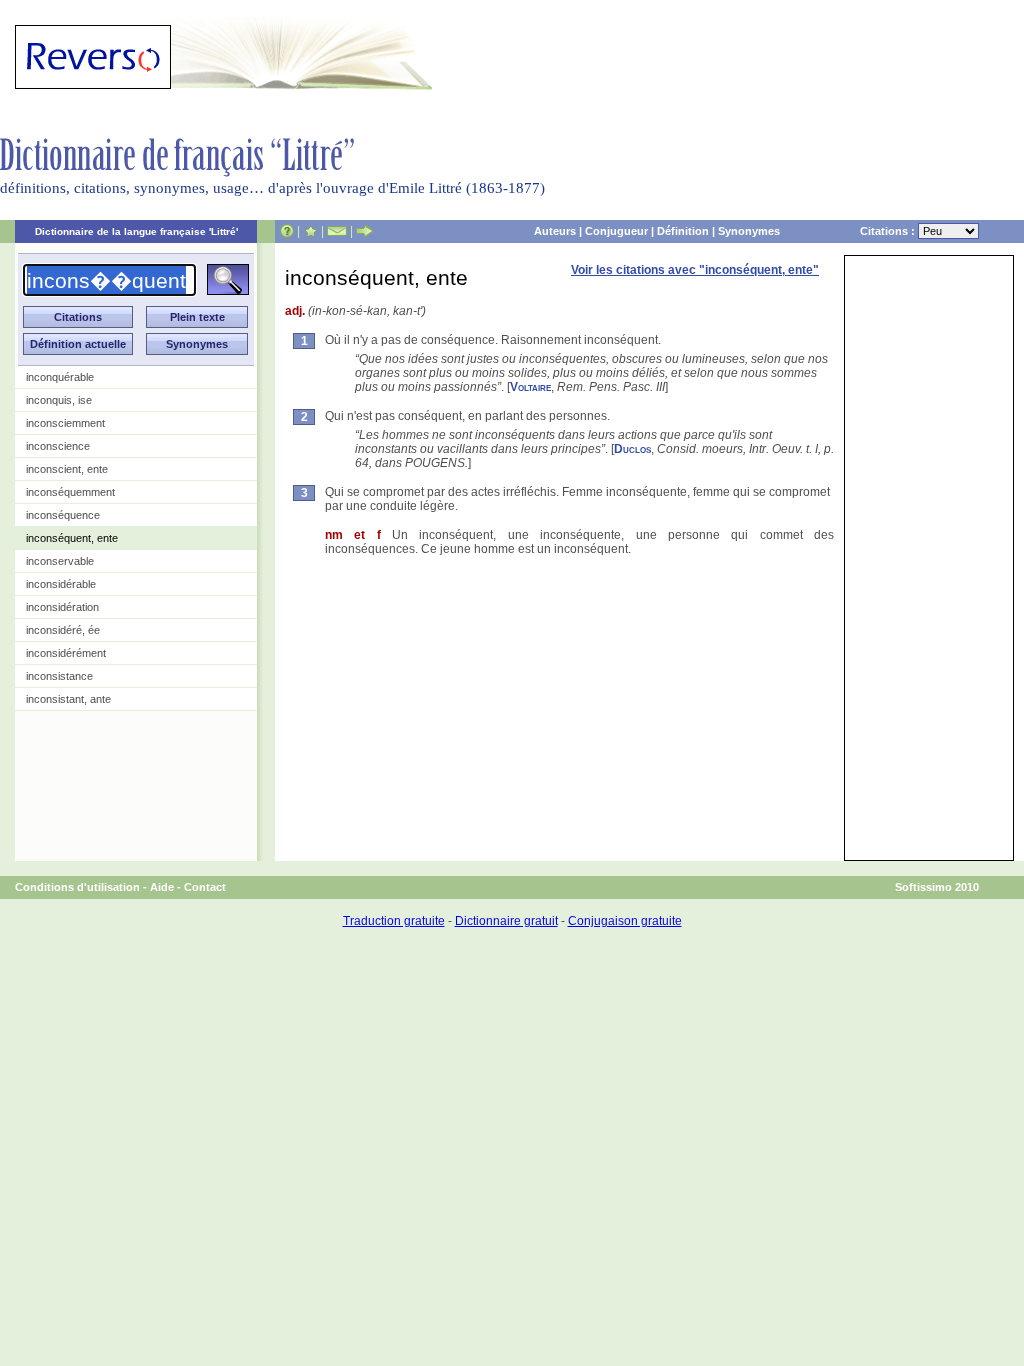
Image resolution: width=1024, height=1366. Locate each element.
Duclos (632, 449)
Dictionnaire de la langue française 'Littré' (136, 231)
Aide (162, 887)
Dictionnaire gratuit (506, 921)
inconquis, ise (59, 400)
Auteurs (555, 231)
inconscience (58, 446)
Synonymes (749, 231)
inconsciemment (65, 423)
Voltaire (530, 387)
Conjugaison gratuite (625, 921)
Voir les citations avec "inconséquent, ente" (695, 270)
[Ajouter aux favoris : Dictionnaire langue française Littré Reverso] (310, 231)
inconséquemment (70, 492)
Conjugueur (616, 231)
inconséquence (63, 515)
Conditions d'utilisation (77, 887)
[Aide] (287, 231)
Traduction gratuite (394, 921)
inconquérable (60, 377)
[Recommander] (364, 231)
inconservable (60, 561)
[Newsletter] (337, 231)
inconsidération (62, 607)
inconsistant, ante (68, 699)
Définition (683, 231)
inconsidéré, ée (63, 630)
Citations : (889, 231)
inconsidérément (66, 653)
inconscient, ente (67, 469)
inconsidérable (61, 584)
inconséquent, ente (72, 538)
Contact (205, 887)
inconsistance (59, 676)
